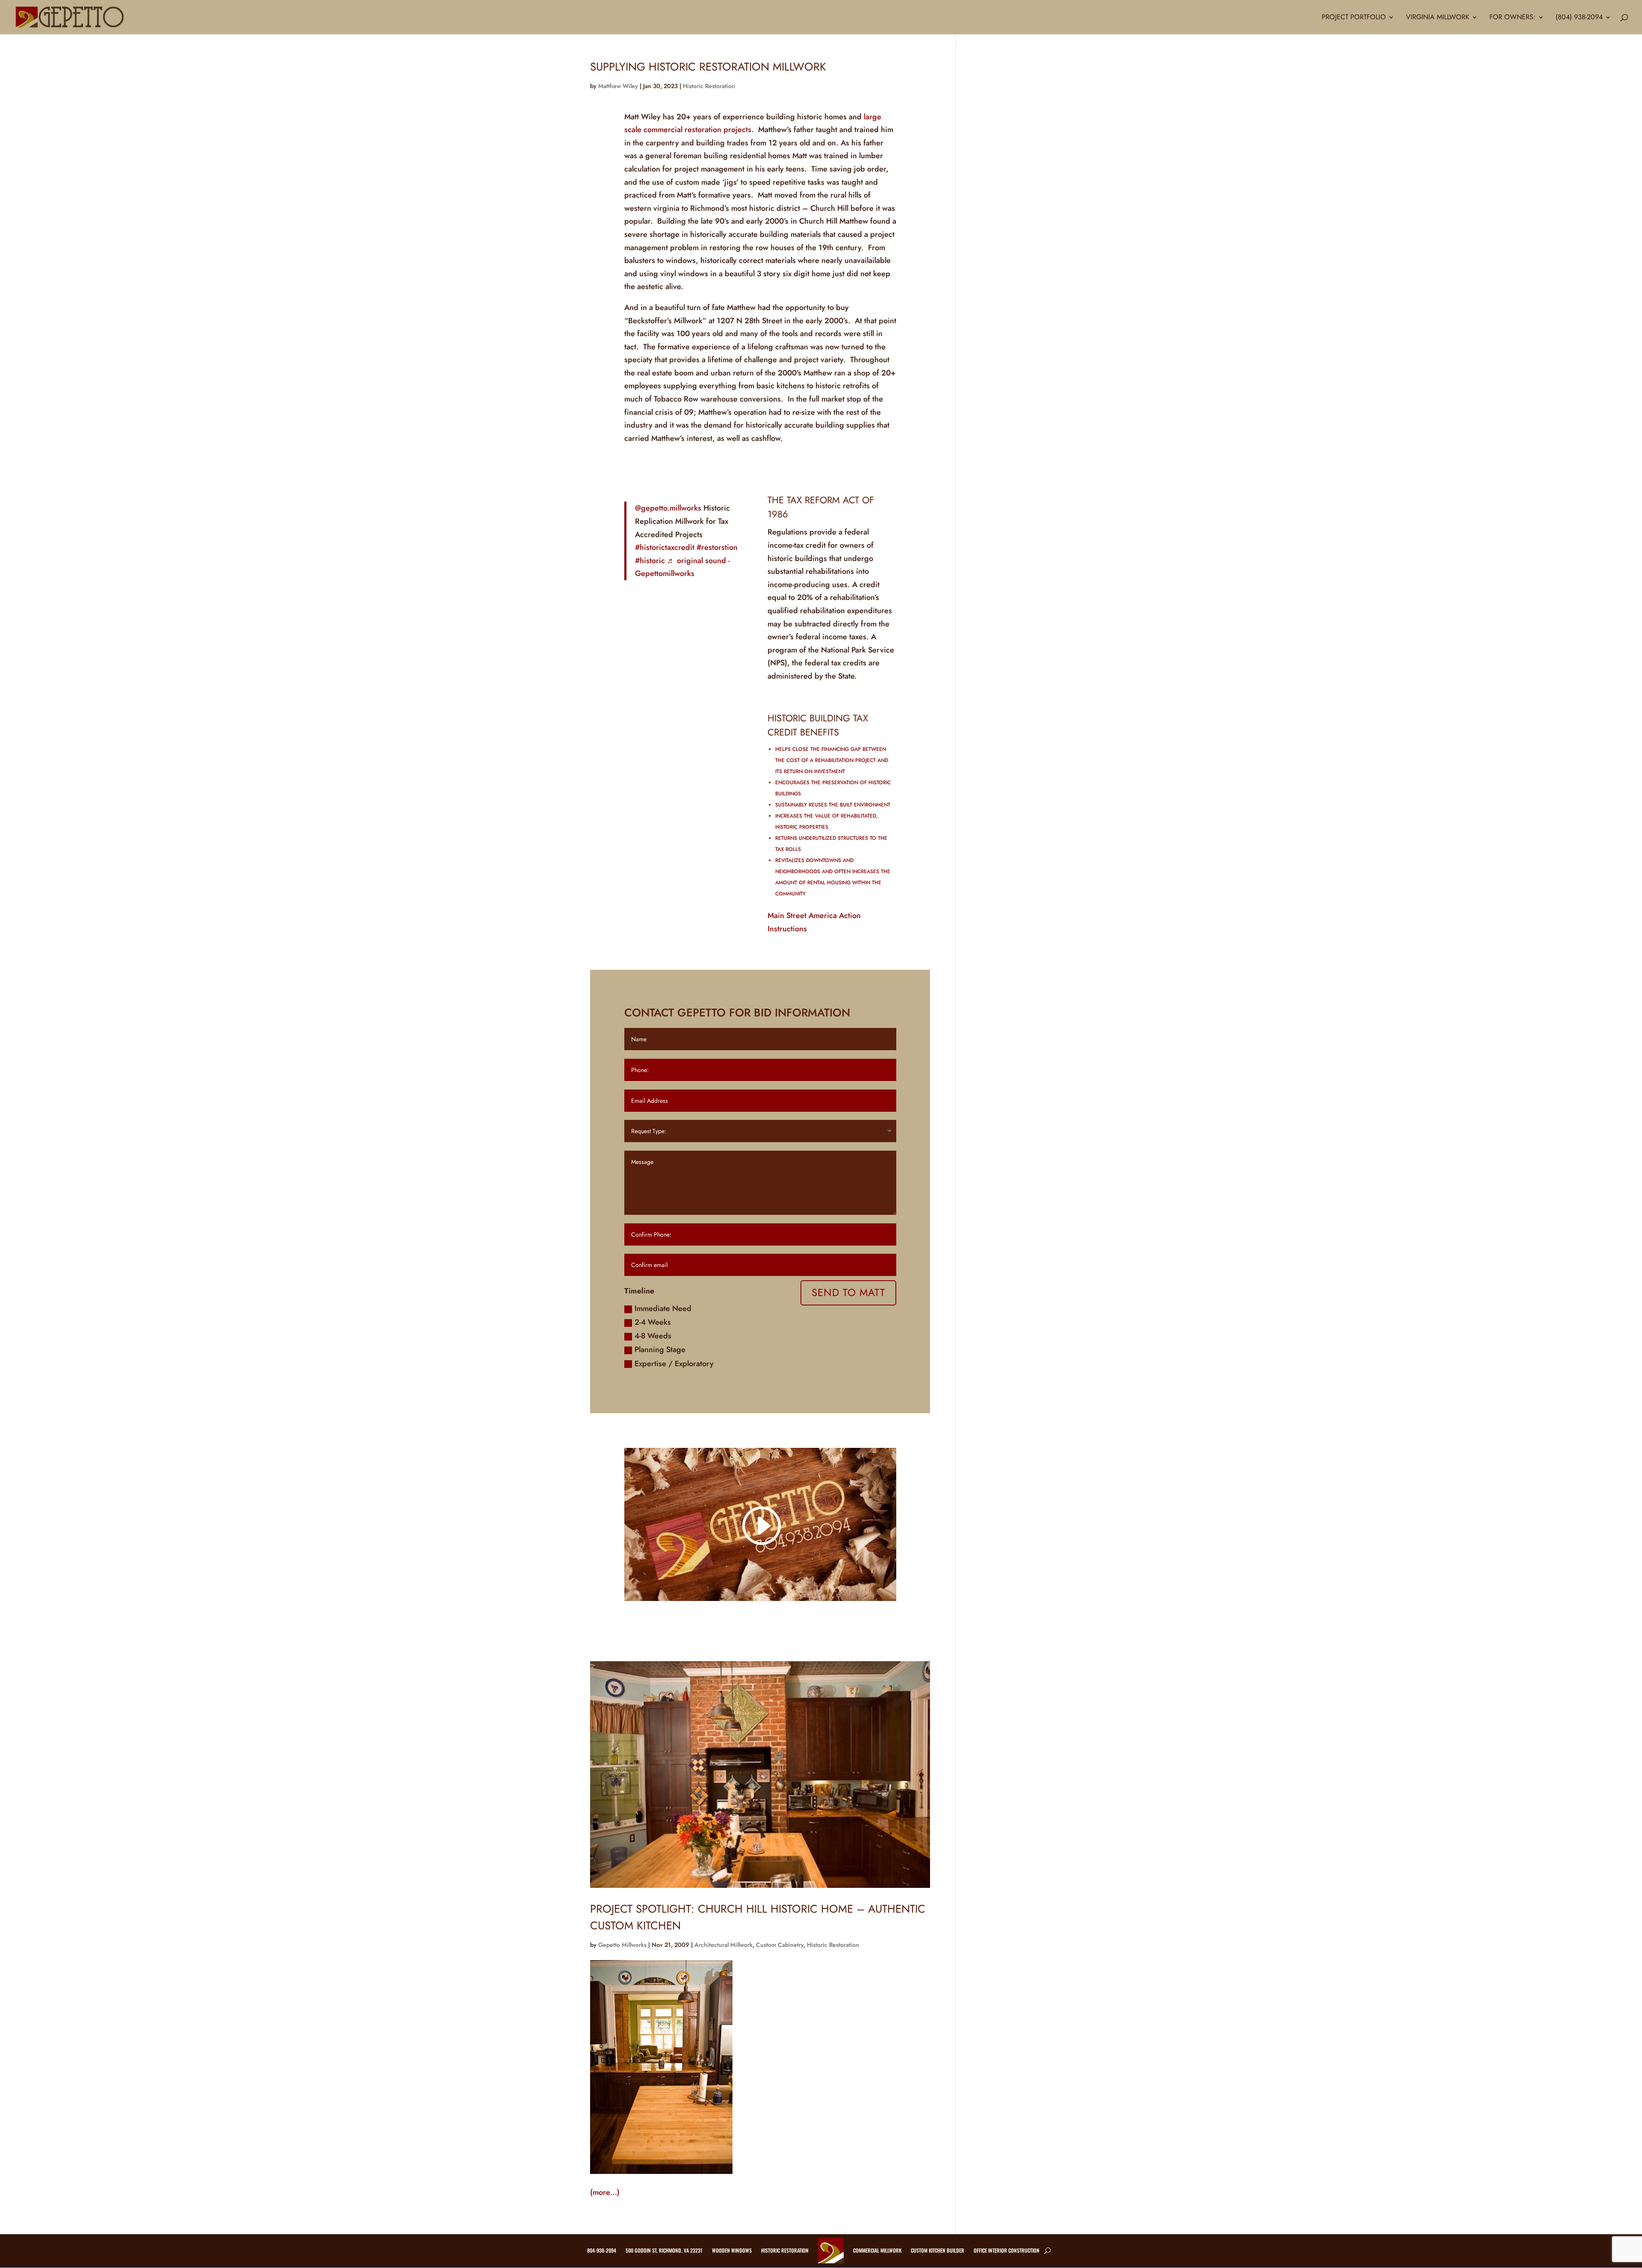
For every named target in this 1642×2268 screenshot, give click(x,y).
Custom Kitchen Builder (938, 2250)
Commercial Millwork (877, 2250)
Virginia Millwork (1438, 18)
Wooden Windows (732, 2250)
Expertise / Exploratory (674, 1364)
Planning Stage (660, 1350)
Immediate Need (663, 1308)
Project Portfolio (1354, 18)
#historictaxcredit (665, 547)
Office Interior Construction (1007, 2250)
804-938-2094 (602, 2250)
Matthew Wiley (618, 86)
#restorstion (717, 547)
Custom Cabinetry (780, 1945)
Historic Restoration (709, 86)
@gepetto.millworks (668, 508)
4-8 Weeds (653, 1336)
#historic (650, 561)
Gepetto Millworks (622, 1945)
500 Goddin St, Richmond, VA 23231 (664, 2250)
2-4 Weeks (653, 1322)
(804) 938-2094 (1579, 18)
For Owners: (1512, 18)
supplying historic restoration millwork (708, 67)
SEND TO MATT (848, 1292)
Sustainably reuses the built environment (833, 805)
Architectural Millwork (724, 1945)
